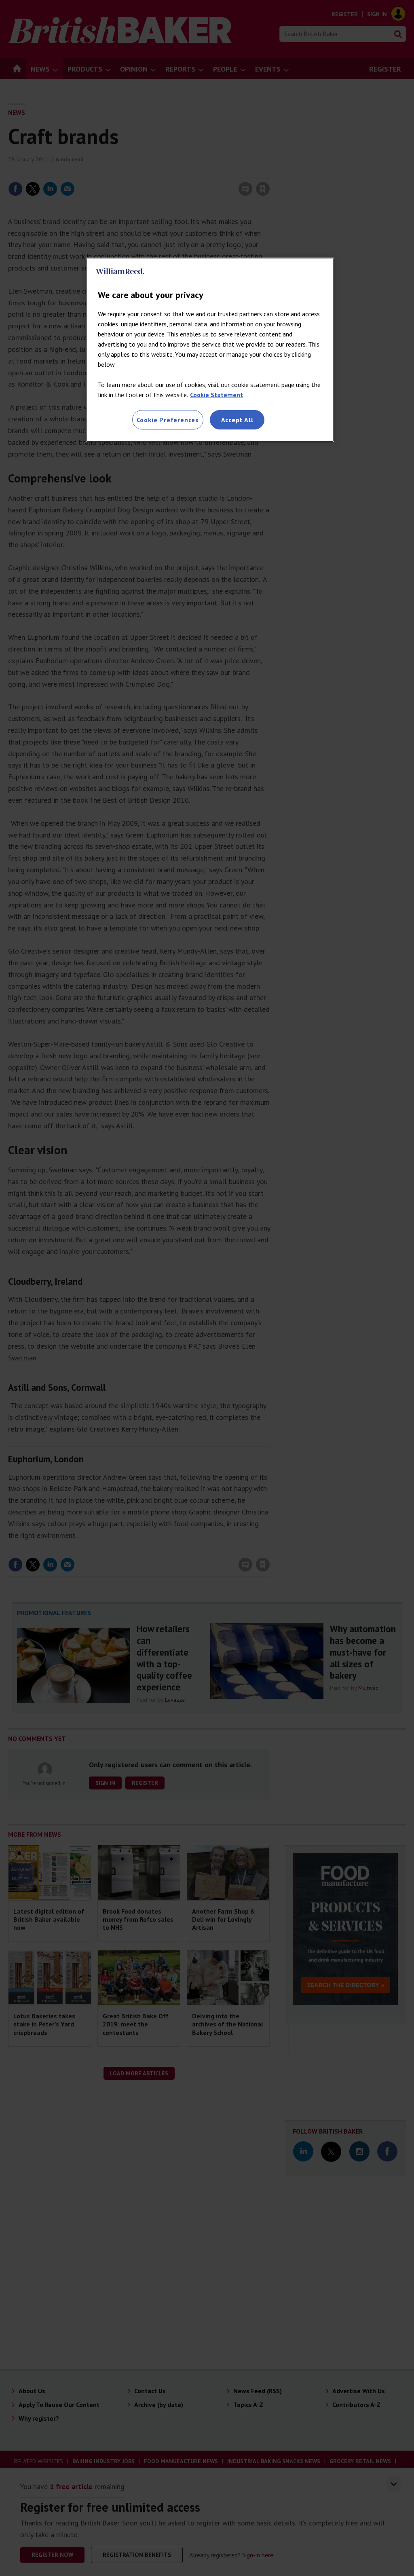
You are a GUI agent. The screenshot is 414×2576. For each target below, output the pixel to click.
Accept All (237, 420)
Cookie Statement (217, 395)
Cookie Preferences (168, 420)
